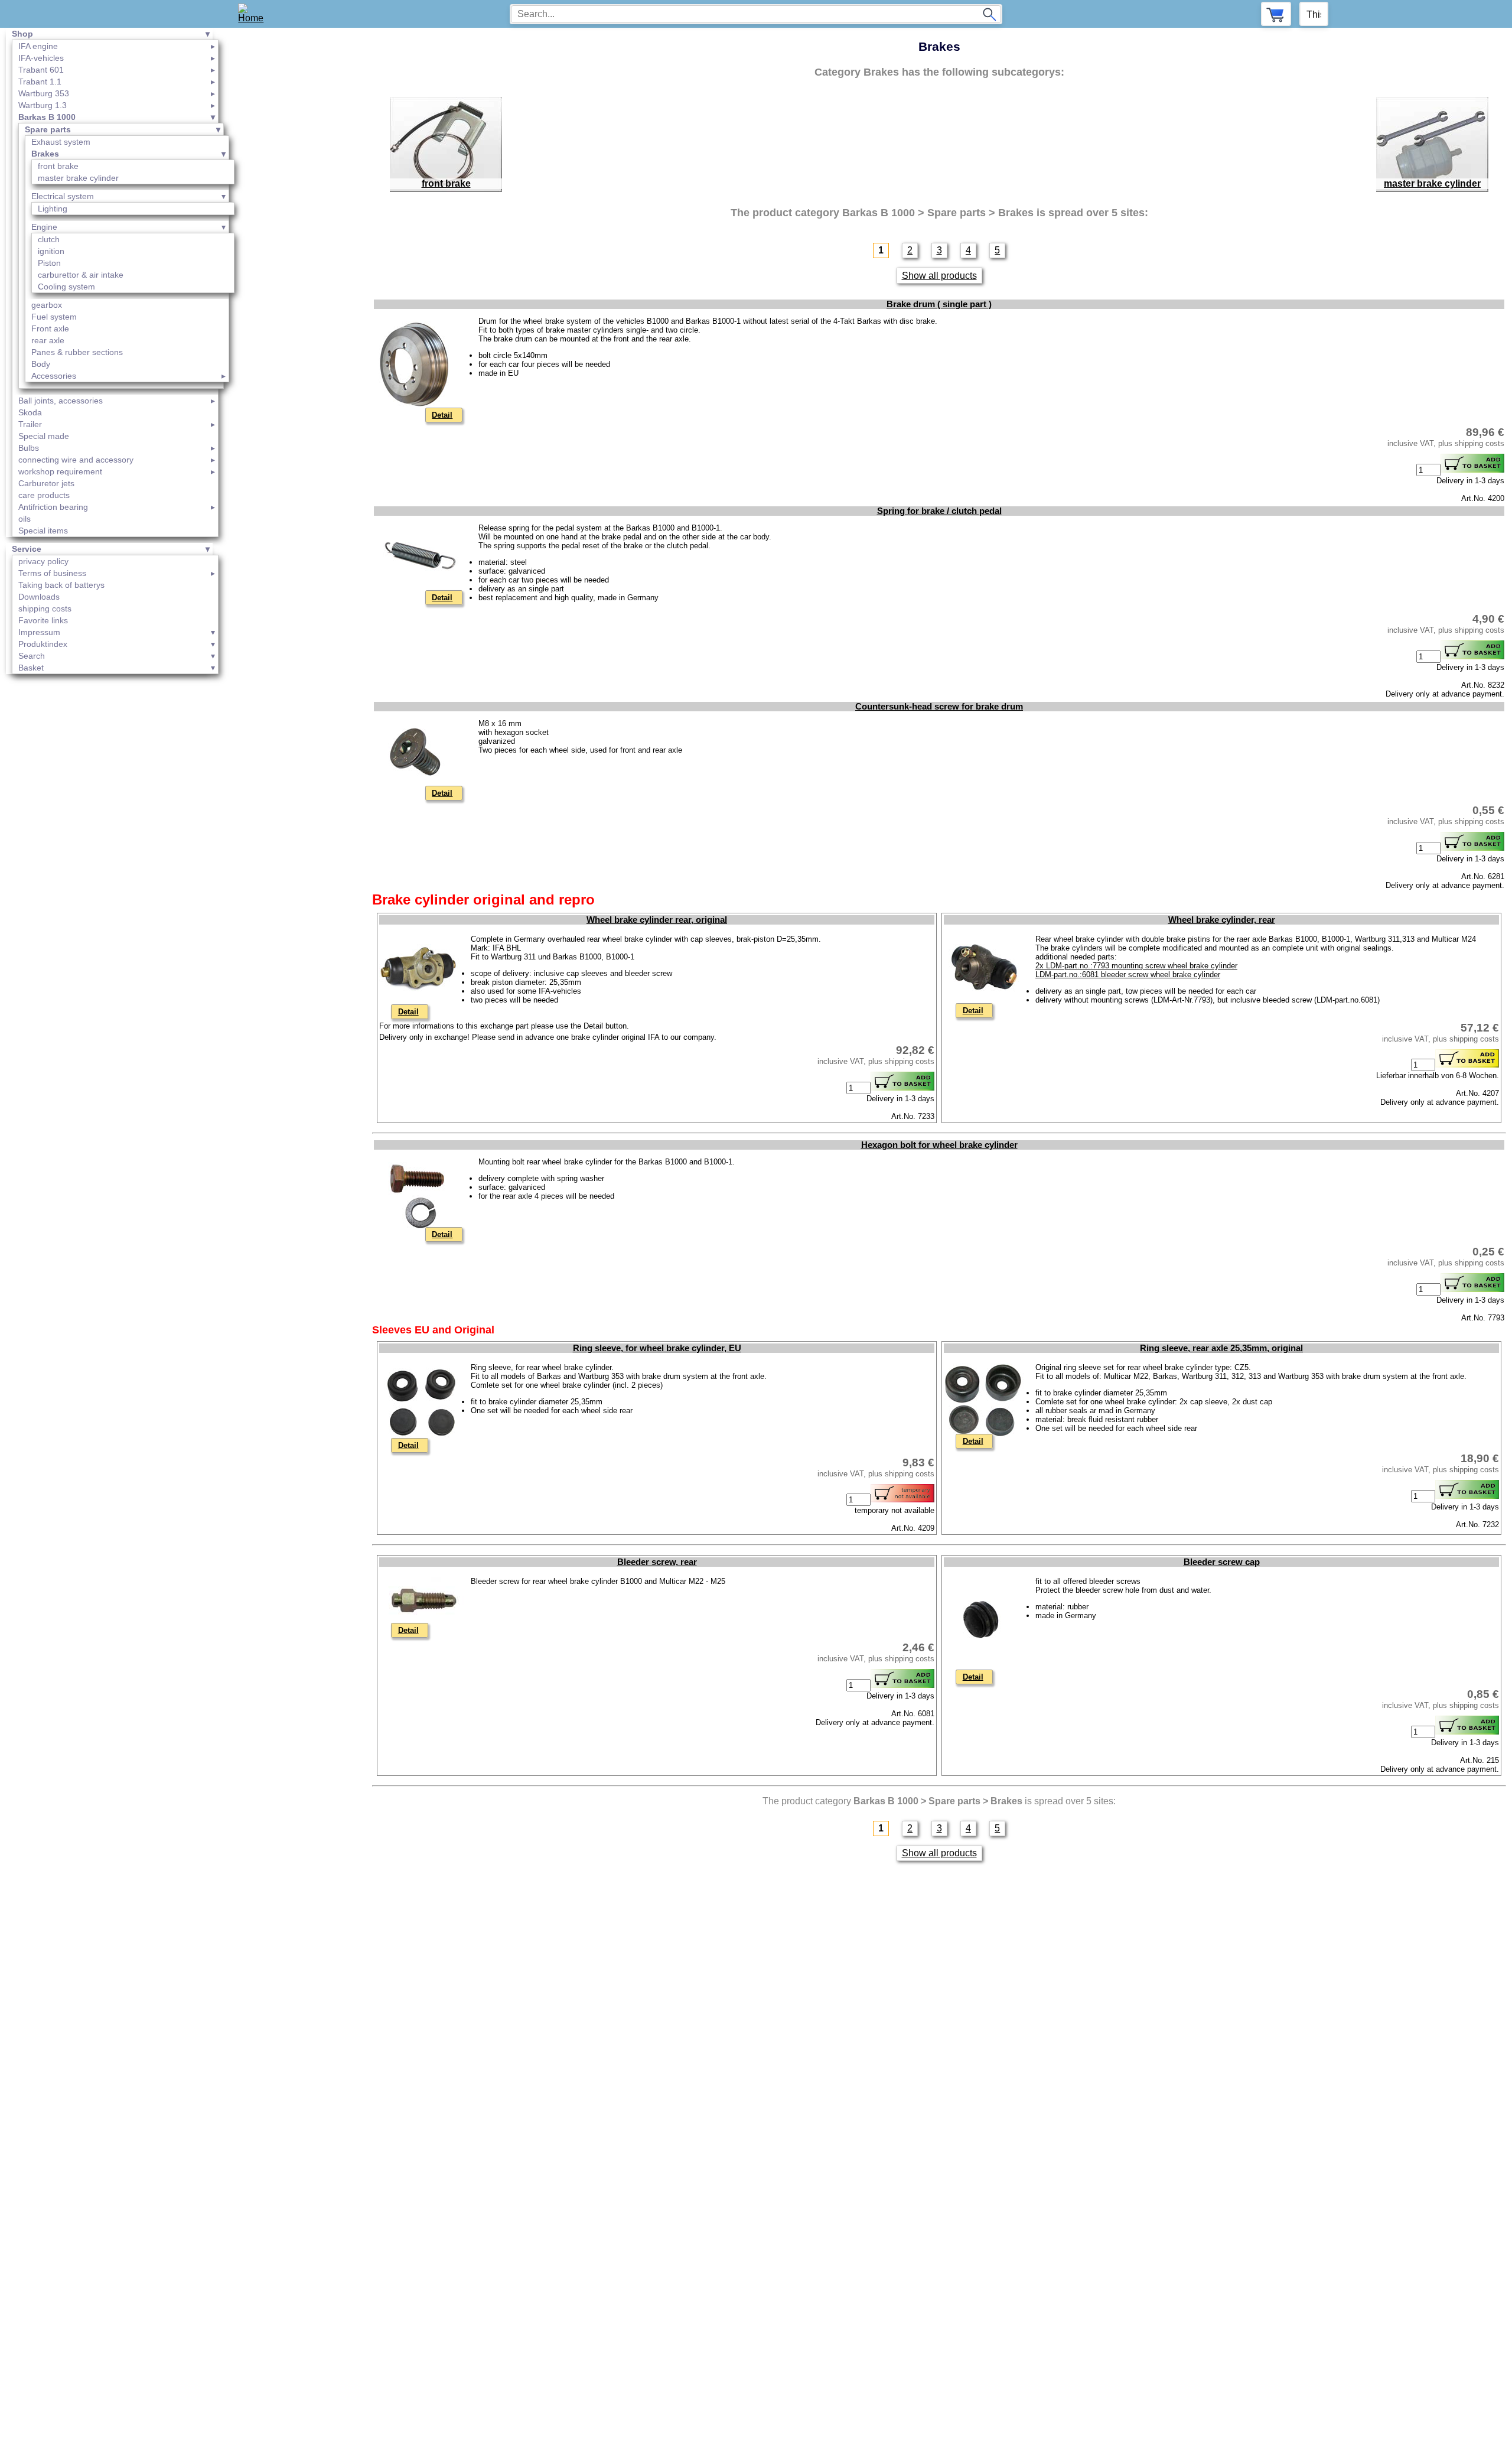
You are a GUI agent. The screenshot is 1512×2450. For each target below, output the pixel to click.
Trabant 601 (41, 70)
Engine (44, 227)
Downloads (39, 597)
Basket (31, 668)
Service (27, 549)
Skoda (30, 412)
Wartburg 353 (44, 93)
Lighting (53, 209)
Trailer (30, 424)
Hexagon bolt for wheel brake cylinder (939, 1145)
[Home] (255, 14)
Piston (49, 263)
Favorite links (43, 620)
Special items (43, 531)
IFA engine (38, 46)
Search (32, 656)
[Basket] (1276, 14)
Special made (44, 436)
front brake (58, 166)
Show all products (939, 276)
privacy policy (43, 561)
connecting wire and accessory (76, 460)
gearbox (47, 305)
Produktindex (43, 644)
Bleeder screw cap (1222, 1562)
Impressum (39, 632)
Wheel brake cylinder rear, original (657, 920)
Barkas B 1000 (47, 117)
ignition (51, 251)
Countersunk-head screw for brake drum (939, 707)
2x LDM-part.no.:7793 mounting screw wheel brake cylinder (1136, 966)
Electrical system (63, 196)
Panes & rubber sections (77, 352)
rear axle (48, 340)
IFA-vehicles (41, 58)
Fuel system (54, 317)
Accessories (54, 376)
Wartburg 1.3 (43, 105)
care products (44, 495)
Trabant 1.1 (40, 82)
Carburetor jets (46, 483)
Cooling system (66, 287)
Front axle (50, 328)
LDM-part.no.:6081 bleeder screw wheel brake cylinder (1128, 975)
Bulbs (29, 448)
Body (41, 364)
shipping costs (45, 609)
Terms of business (52, 573)
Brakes (45, 154)
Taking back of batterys (61, 585)
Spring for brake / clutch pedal (939, 511)
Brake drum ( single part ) (939, 304)
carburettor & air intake (81, 275)
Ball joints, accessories (61, 401)
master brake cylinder (78, 178)
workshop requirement (60, 471)
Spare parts (48, 129)
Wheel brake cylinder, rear (1222, 920)
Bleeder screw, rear (657, 1562)
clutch (49, 239)
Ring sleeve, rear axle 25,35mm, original (1221, 1348)
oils (25, 519)
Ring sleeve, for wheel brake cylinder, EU (657, 1348)
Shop (22, 34)
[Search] (989, 14)
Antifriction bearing (53, 507)
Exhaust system (61, 142)
